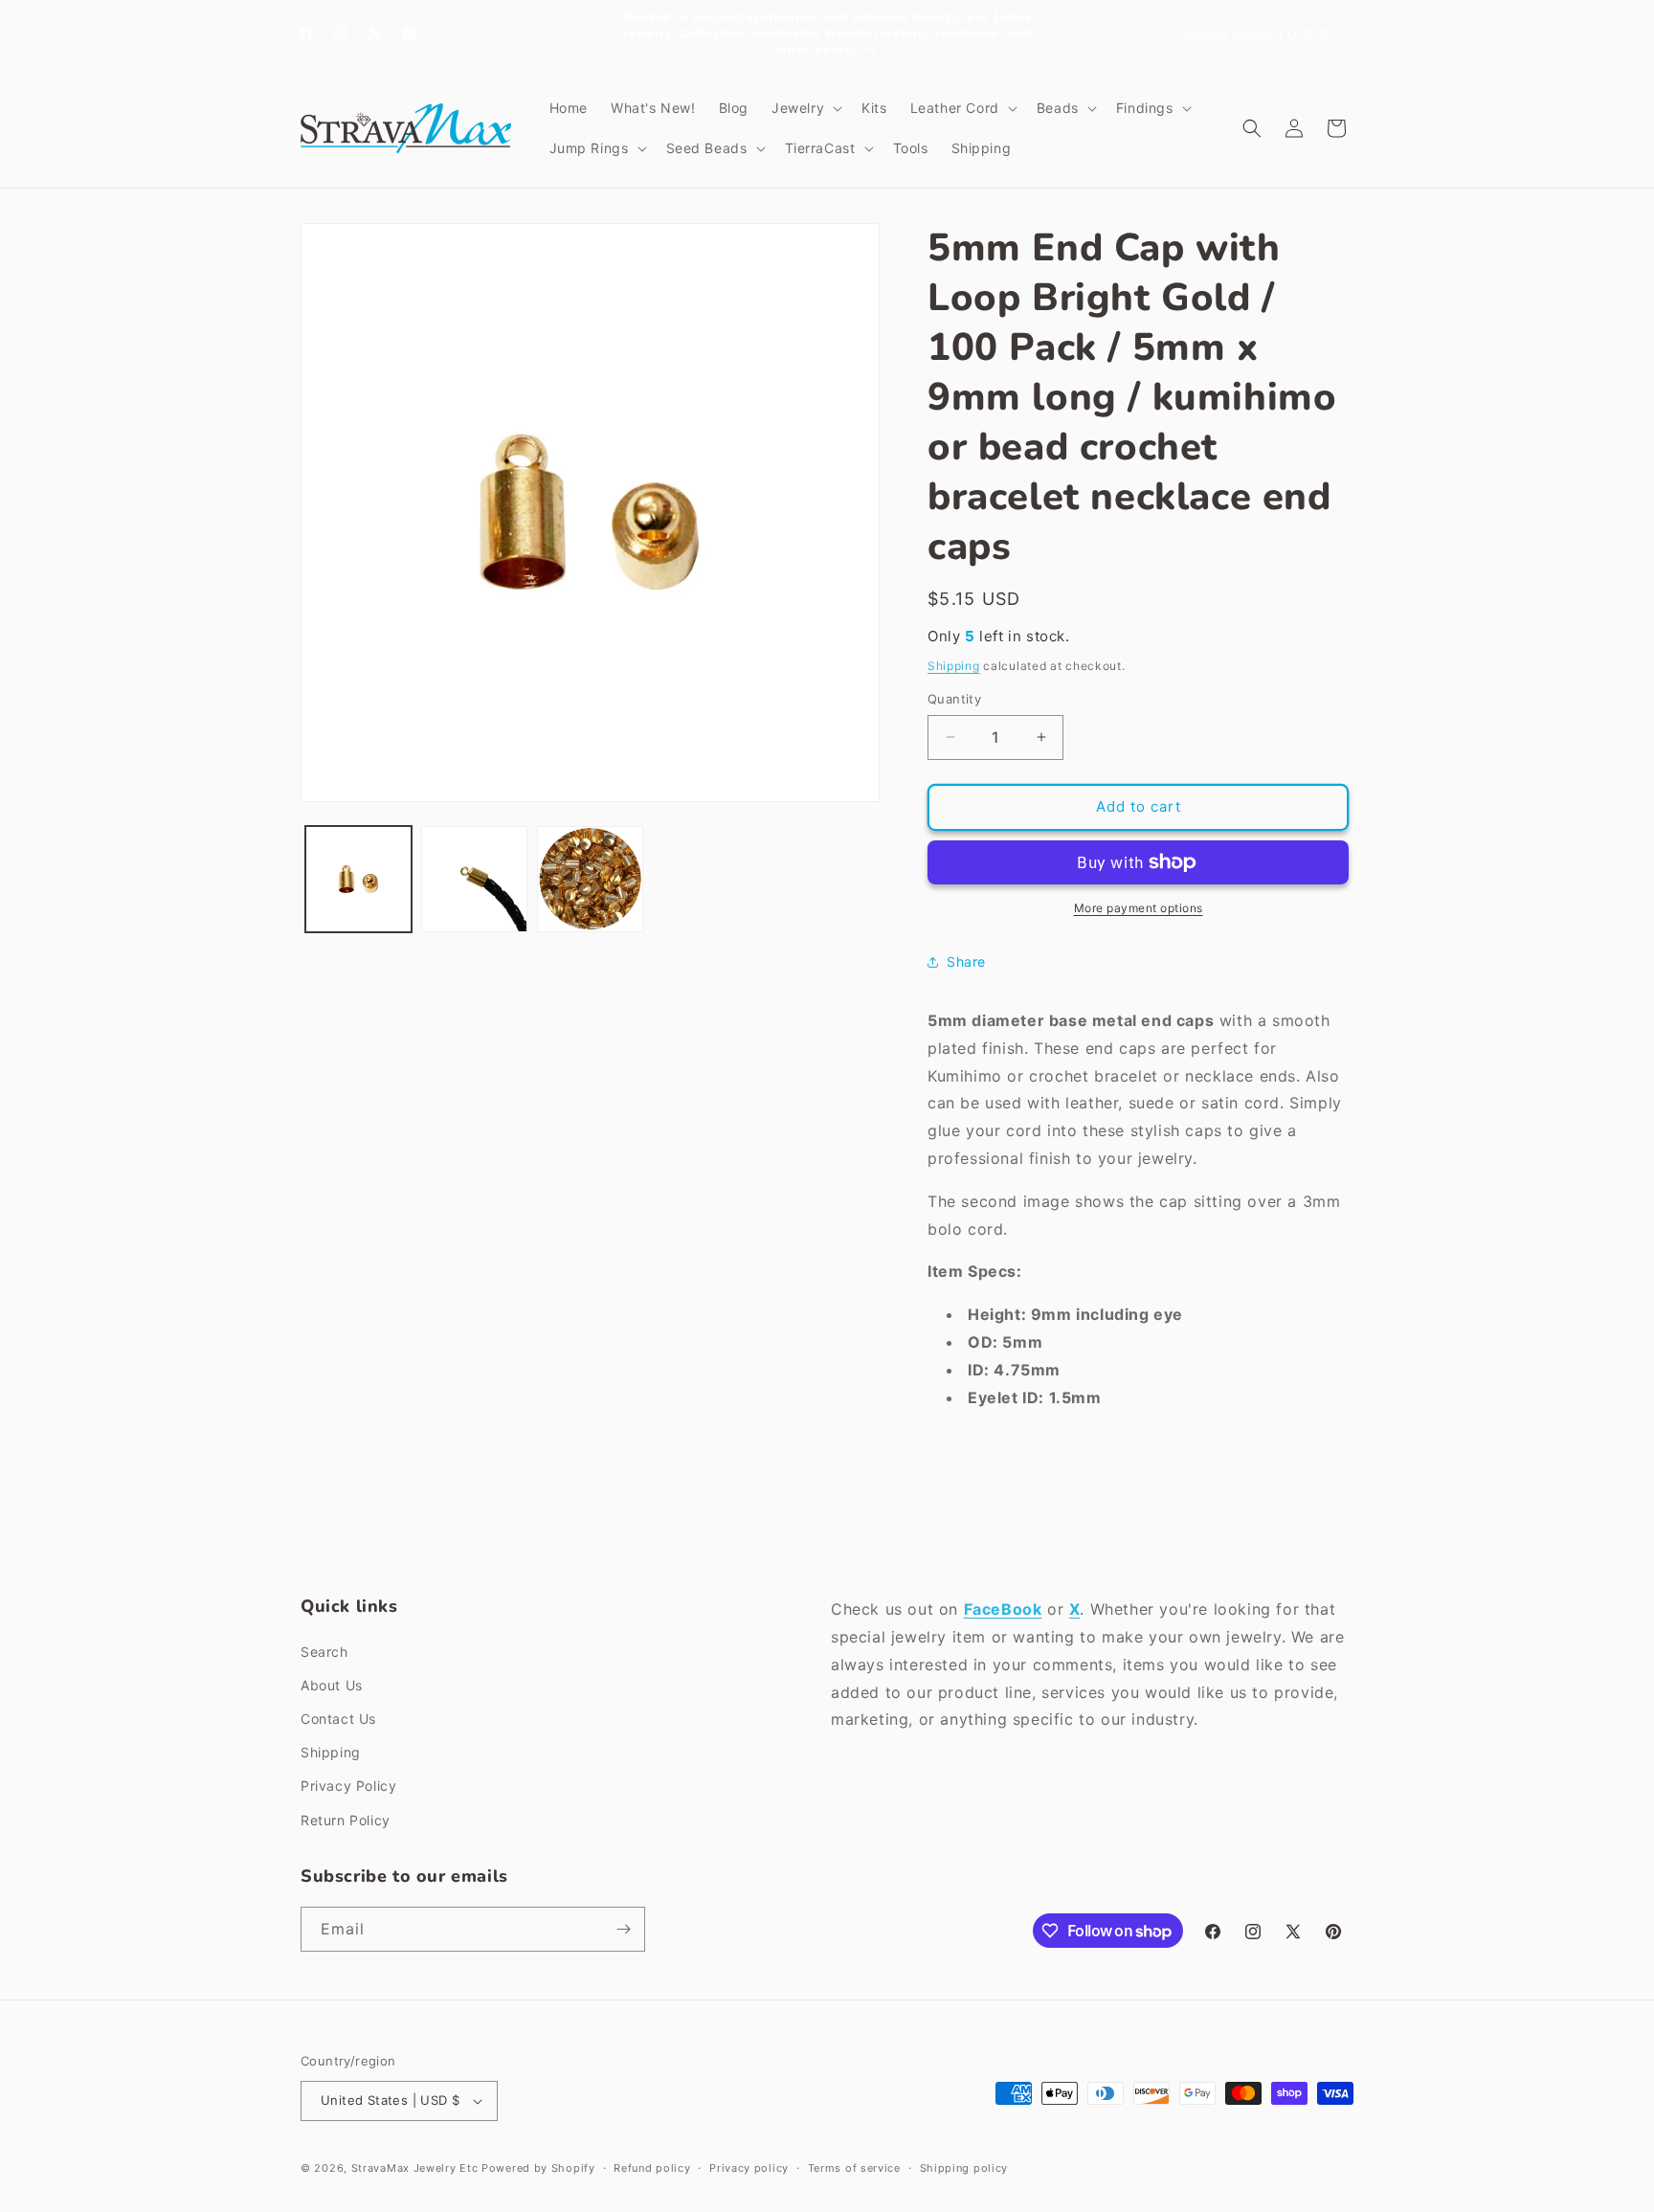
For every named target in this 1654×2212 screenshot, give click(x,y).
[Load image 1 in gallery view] (358, 879)
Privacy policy (749, 2168)
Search (324, 1652)
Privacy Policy (348, 1786)
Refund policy (652, 2168)
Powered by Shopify (538, 2168)
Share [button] (966, 961)
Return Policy (346, 1820)
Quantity (954, 699)
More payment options (1139, 908)
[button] (805, 108)
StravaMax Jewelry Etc (415, 2168)
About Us (332, 1685)
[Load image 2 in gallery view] (474, 879)
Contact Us (338, 1719)
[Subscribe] (623, 1929)
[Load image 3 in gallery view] (590, 879)
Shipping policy (964, 2168)
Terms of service (854, 2168)
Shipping (954, 666)
